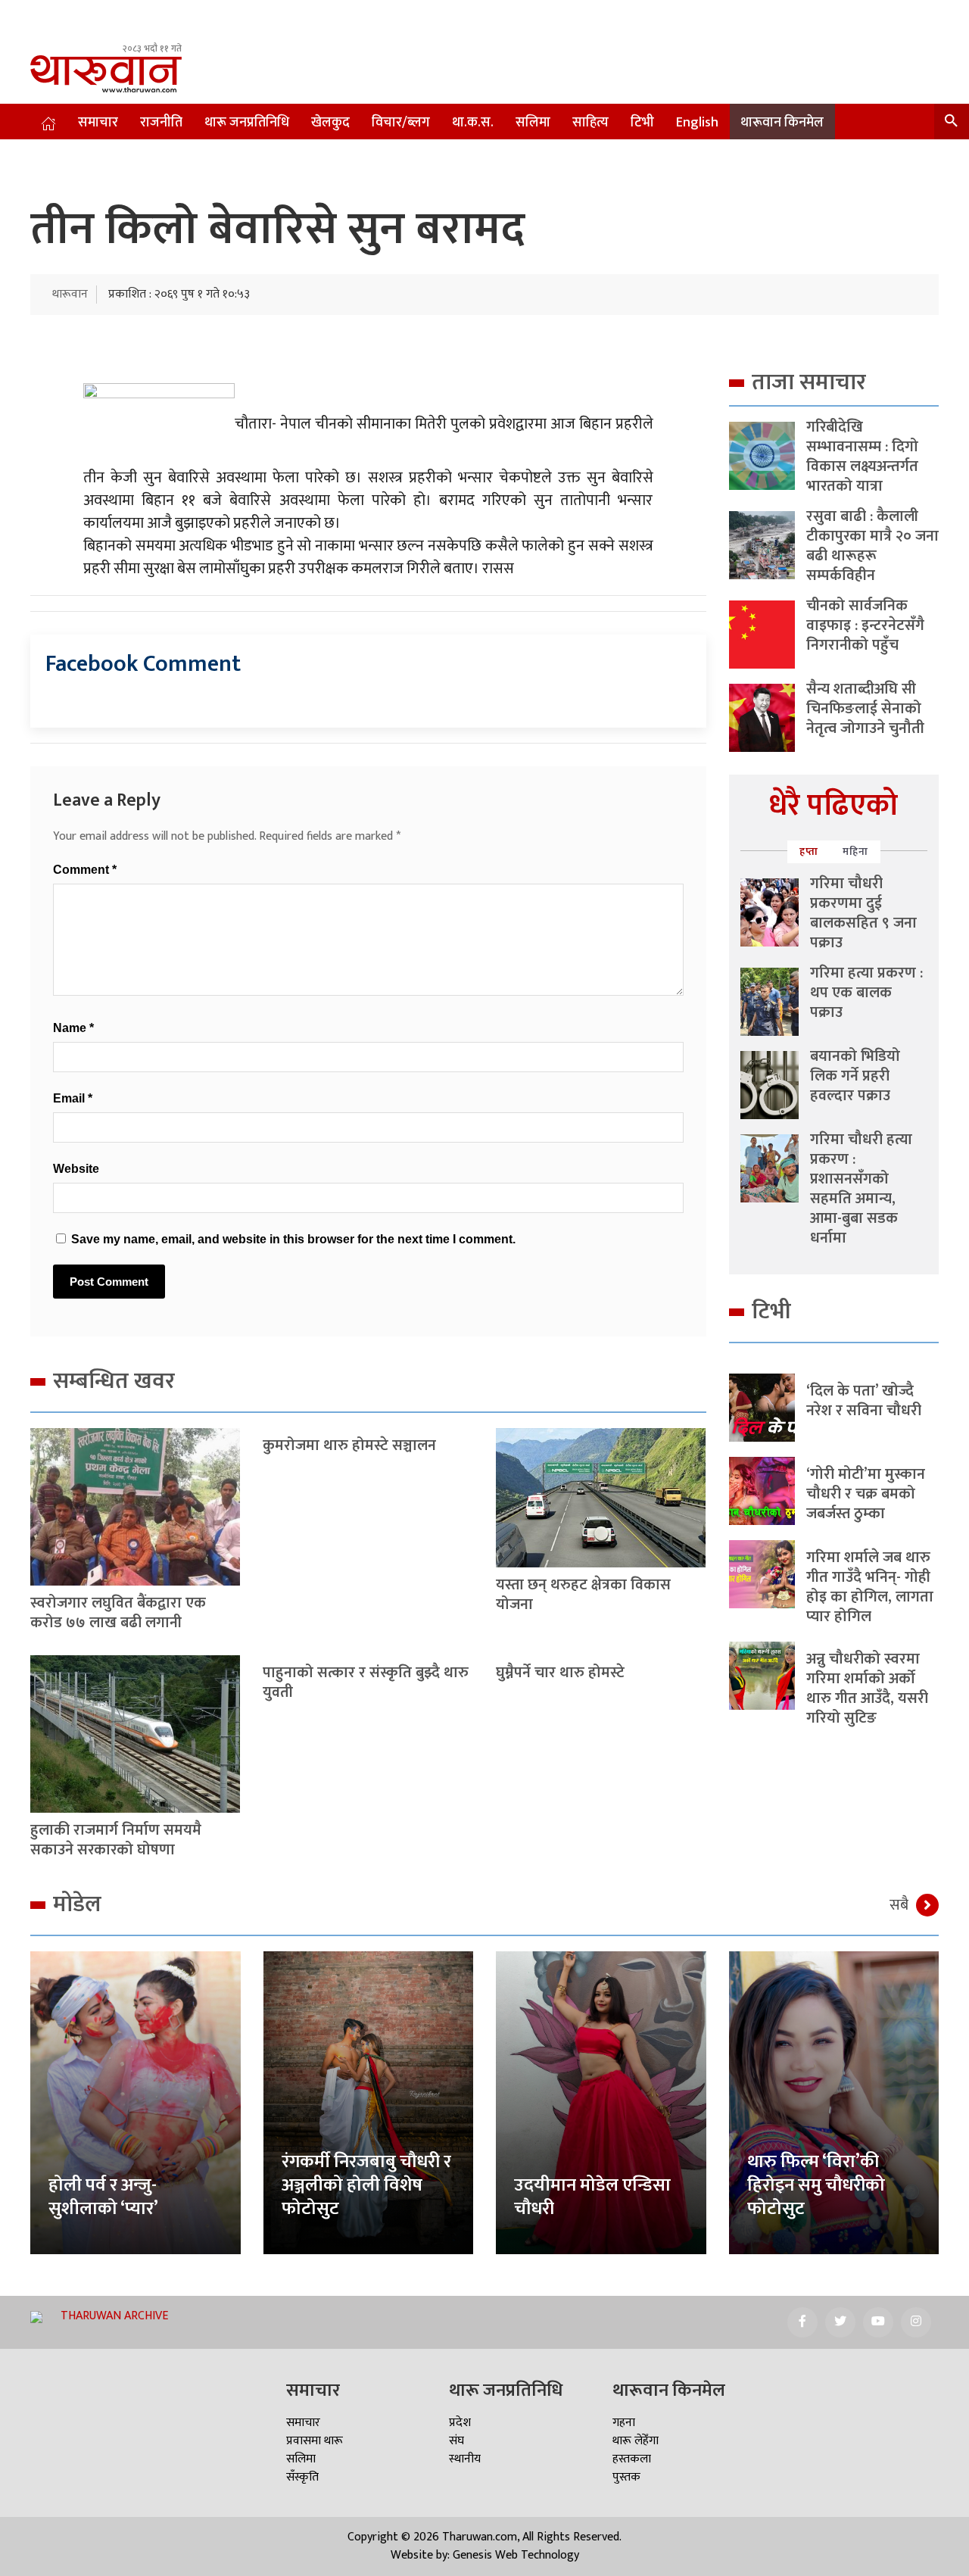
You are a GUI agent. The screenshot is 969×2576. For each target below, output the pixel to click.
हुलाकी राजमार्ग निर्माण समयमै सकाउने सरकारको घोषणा (116, 1840)
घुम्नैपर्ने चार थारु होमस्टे (560, 1673)
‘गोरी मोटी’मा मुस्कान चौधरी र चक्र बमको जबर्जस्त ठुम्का (866, 1494)
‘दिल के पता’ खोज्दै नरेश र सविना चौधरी (864, 1401)
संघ (456, 2441)
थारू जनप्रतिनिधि (247, 123)
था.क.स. (473, 123)
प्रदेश (460, 2423)
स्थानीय (465, 2459)
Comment (85, 870)
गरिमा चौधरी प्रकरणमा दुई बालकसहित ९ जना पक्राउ (863, 913)
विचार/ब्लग (401, 123)
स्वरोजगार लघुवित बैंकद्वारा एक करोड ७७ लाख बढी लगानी (118, 1613)
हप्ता (809, 851)
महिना (855, 851)
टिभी (642, 123)
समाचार (98, 123)
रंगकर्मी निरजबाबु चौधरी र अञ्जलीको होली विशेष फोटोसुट (366, 2185)
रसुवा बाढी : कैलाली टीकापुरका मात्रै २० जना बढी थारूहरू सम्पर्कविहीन (872, 546)
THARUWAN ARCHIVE (114, 2316)
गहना (624, 2423)
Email (73, 1098)
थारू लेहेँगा (636, 2441)
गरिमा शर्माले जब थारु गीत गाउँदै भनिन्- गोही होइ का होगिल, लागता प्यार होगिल (870, 1587)
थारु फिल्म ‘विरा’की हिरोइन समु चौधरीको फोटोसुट (816, 2185)
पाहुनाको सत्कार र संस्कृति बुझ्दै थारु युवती (366, 1683)
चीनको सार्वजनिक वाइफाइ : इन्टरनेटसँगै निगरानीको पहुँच (865, 625)
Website (76, 1169)
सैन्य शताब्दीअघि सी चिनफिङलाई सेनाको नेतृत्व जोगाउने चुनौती (865, 709)
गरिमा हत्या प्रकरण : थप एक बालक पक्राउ (866, 993)
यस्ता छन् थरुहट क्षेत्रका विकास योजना (583, 1595)
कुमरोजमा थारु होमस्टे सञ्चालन (349, 1445)
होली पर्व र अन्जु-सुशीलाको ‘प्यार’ (103, 2197)
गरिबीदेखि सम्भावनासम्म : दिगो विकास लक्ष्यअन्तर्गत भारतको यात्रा (862, 457)
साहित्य (590, 123)
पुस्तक (626, 2477)
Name (73, 1028)
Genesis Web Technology (516, 2555)
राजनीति (161, 123)
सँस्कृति (302, 2477)
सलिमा (533, 123)
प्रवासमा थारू (315, 2441)
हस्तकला (632, 2459)
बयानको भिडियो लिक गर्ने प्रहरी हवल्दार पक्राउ (855, 1076)
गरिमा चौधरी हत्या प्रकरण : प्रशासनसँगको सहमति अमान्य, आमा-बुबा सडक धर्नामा (861, 1189)
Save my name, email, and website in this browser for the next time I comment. (293, 1239)
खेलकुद (330, 123)
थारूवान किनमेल (782, 123)
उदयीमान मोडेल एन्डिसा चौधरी (592, 2197)
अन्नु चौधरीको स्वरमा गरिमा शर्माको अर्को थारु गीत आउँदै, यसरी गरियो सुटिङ (867, 1689)
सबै (899, 1905)
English (697, 123)
